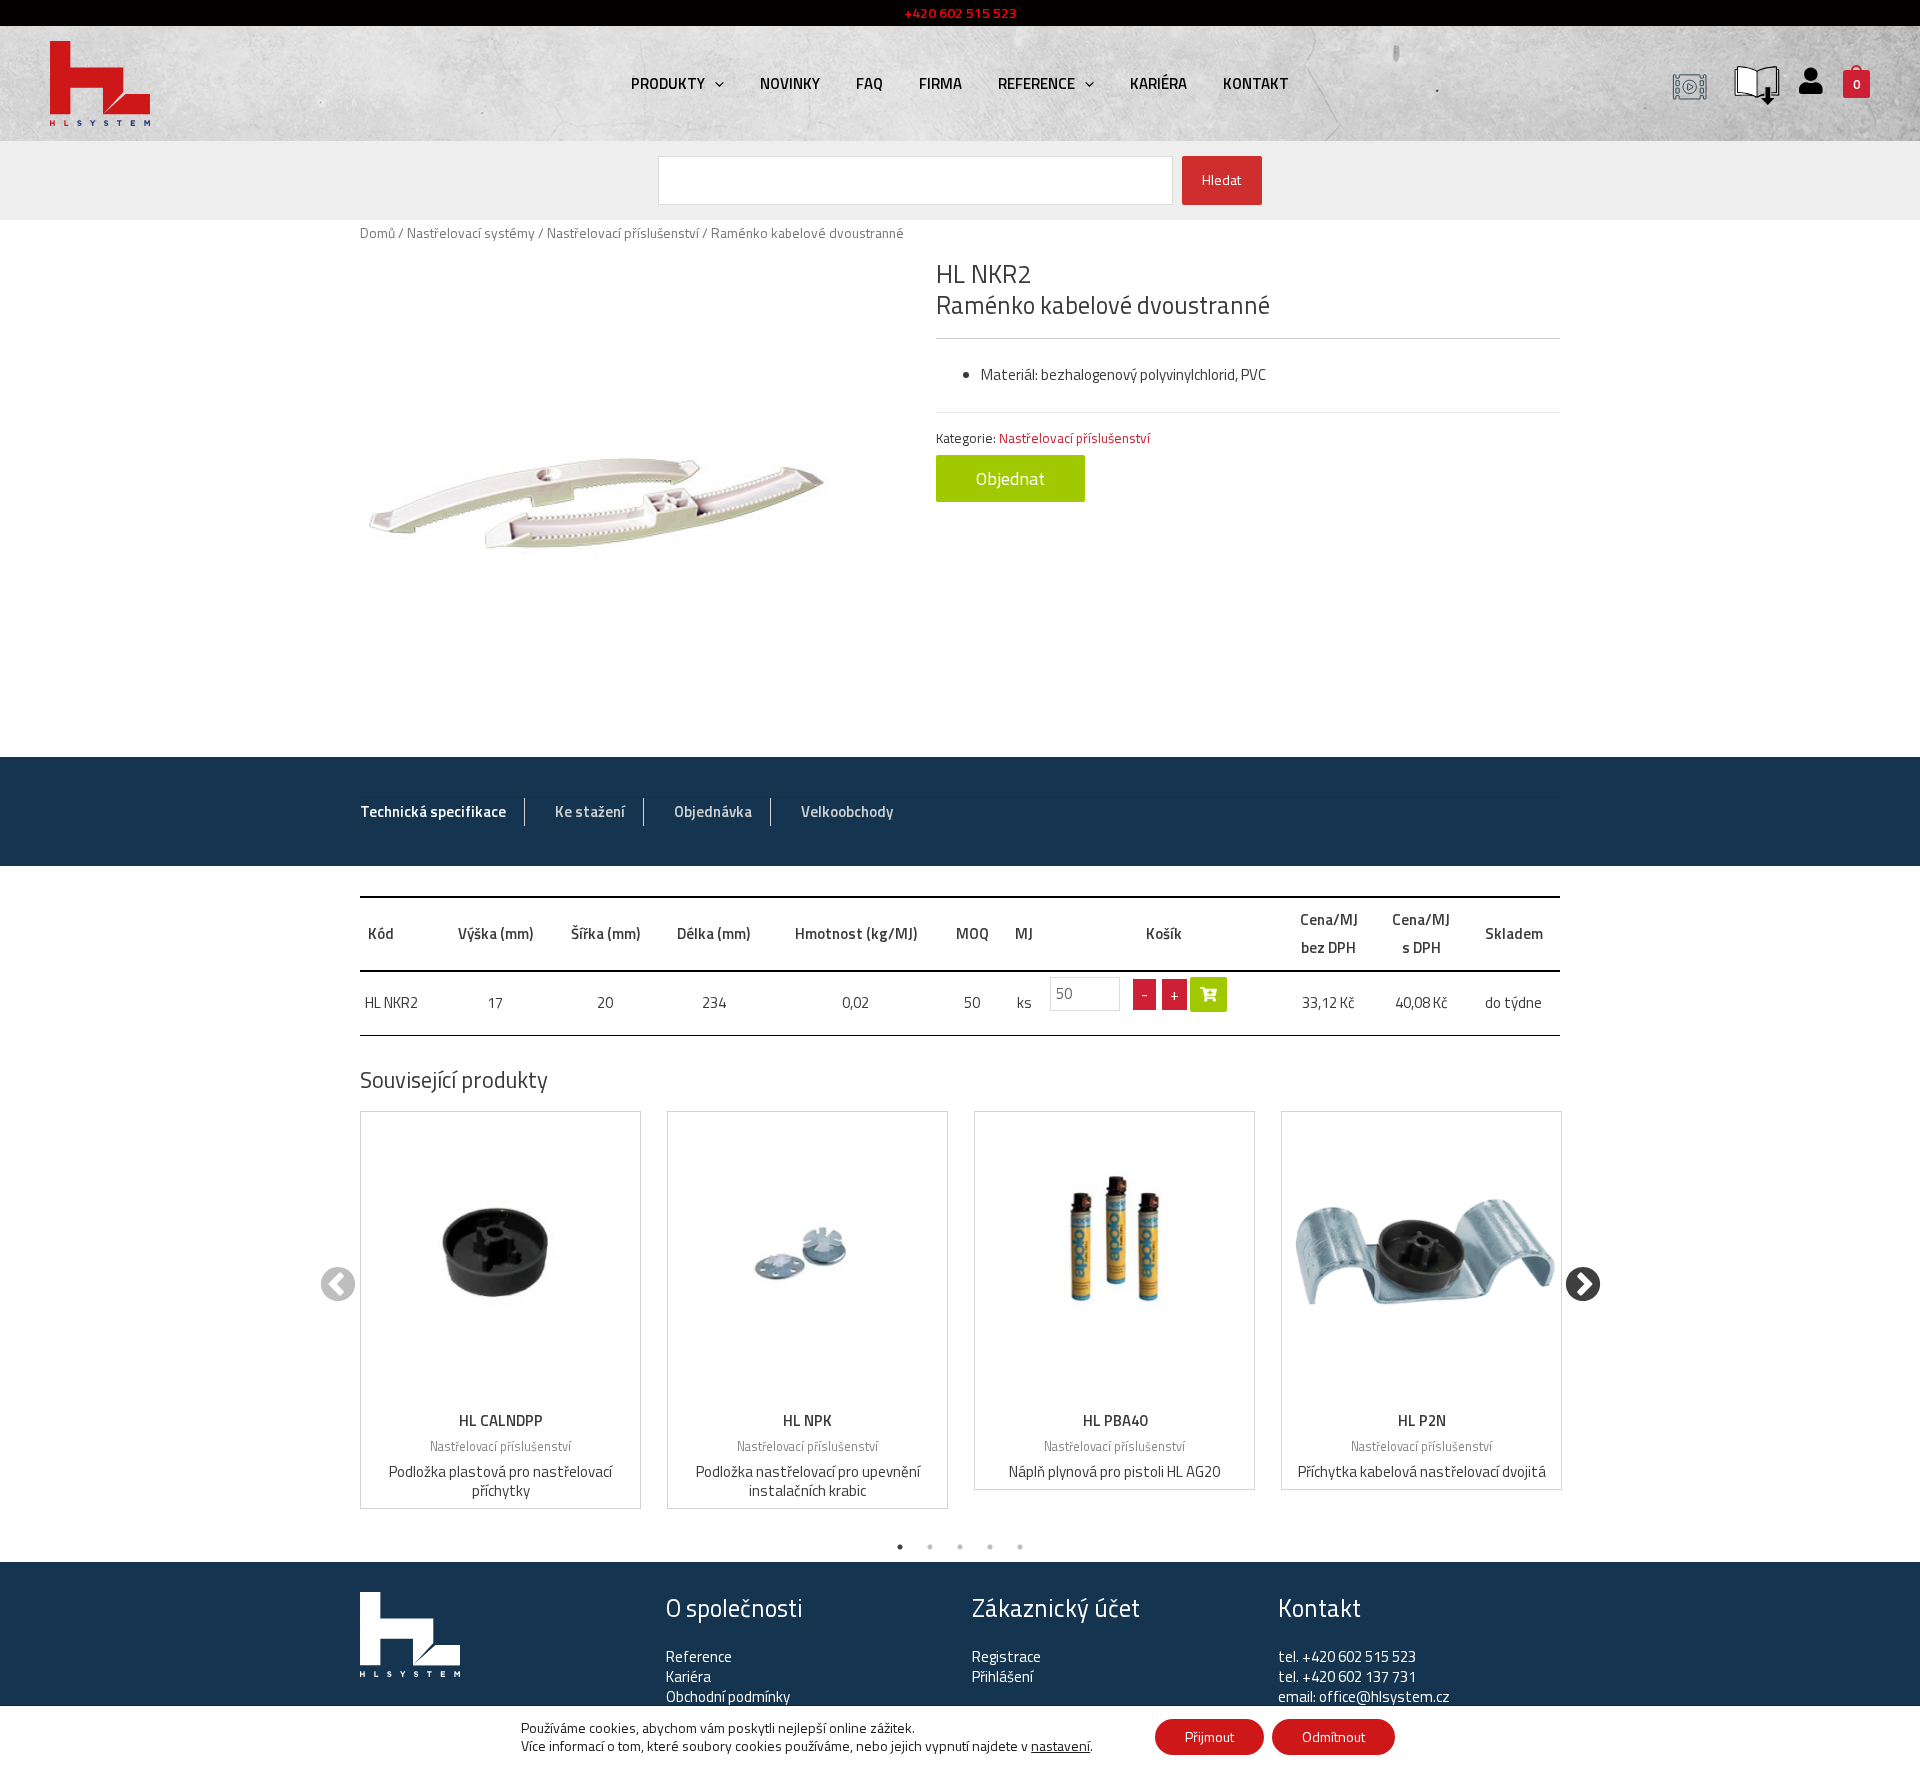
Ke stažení (590, 811)
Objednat (1010, 478)
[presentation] (714, 83)
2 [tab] (930, 1547)
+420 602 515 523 (1359, 1656)
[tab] (433, 812)
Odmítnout (1333, 1736)
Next (1582, 1285)
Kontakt (1256, 83)
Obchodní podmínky (728, 1696)
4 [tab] (990, 1547)
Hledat (1221, 179)
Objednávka (713, 811)
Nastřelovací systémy (471, 232)
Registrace (1006, 1656)
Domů (377, 232)
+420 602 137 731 (1359, 1676)
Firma (940, 83)
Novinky (790, 83)
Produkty (668, 83)
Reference (1036, 83)
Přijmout (1209, 1736)
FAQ (869, 83)
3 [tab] (960, 1547)
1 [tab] (900, 1547)
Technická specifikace (433, 811)
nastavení (1060, 1746)
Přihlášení (1002, 1676)
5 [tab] (1020, 1547)
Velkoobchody (847, 811)
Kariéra (1158, 83)
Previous (337, 1285)
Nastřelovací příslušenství (623, 232)
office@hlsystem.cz (1384, 1696)
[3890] (1208, 994)
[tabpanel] (500, 1310)
